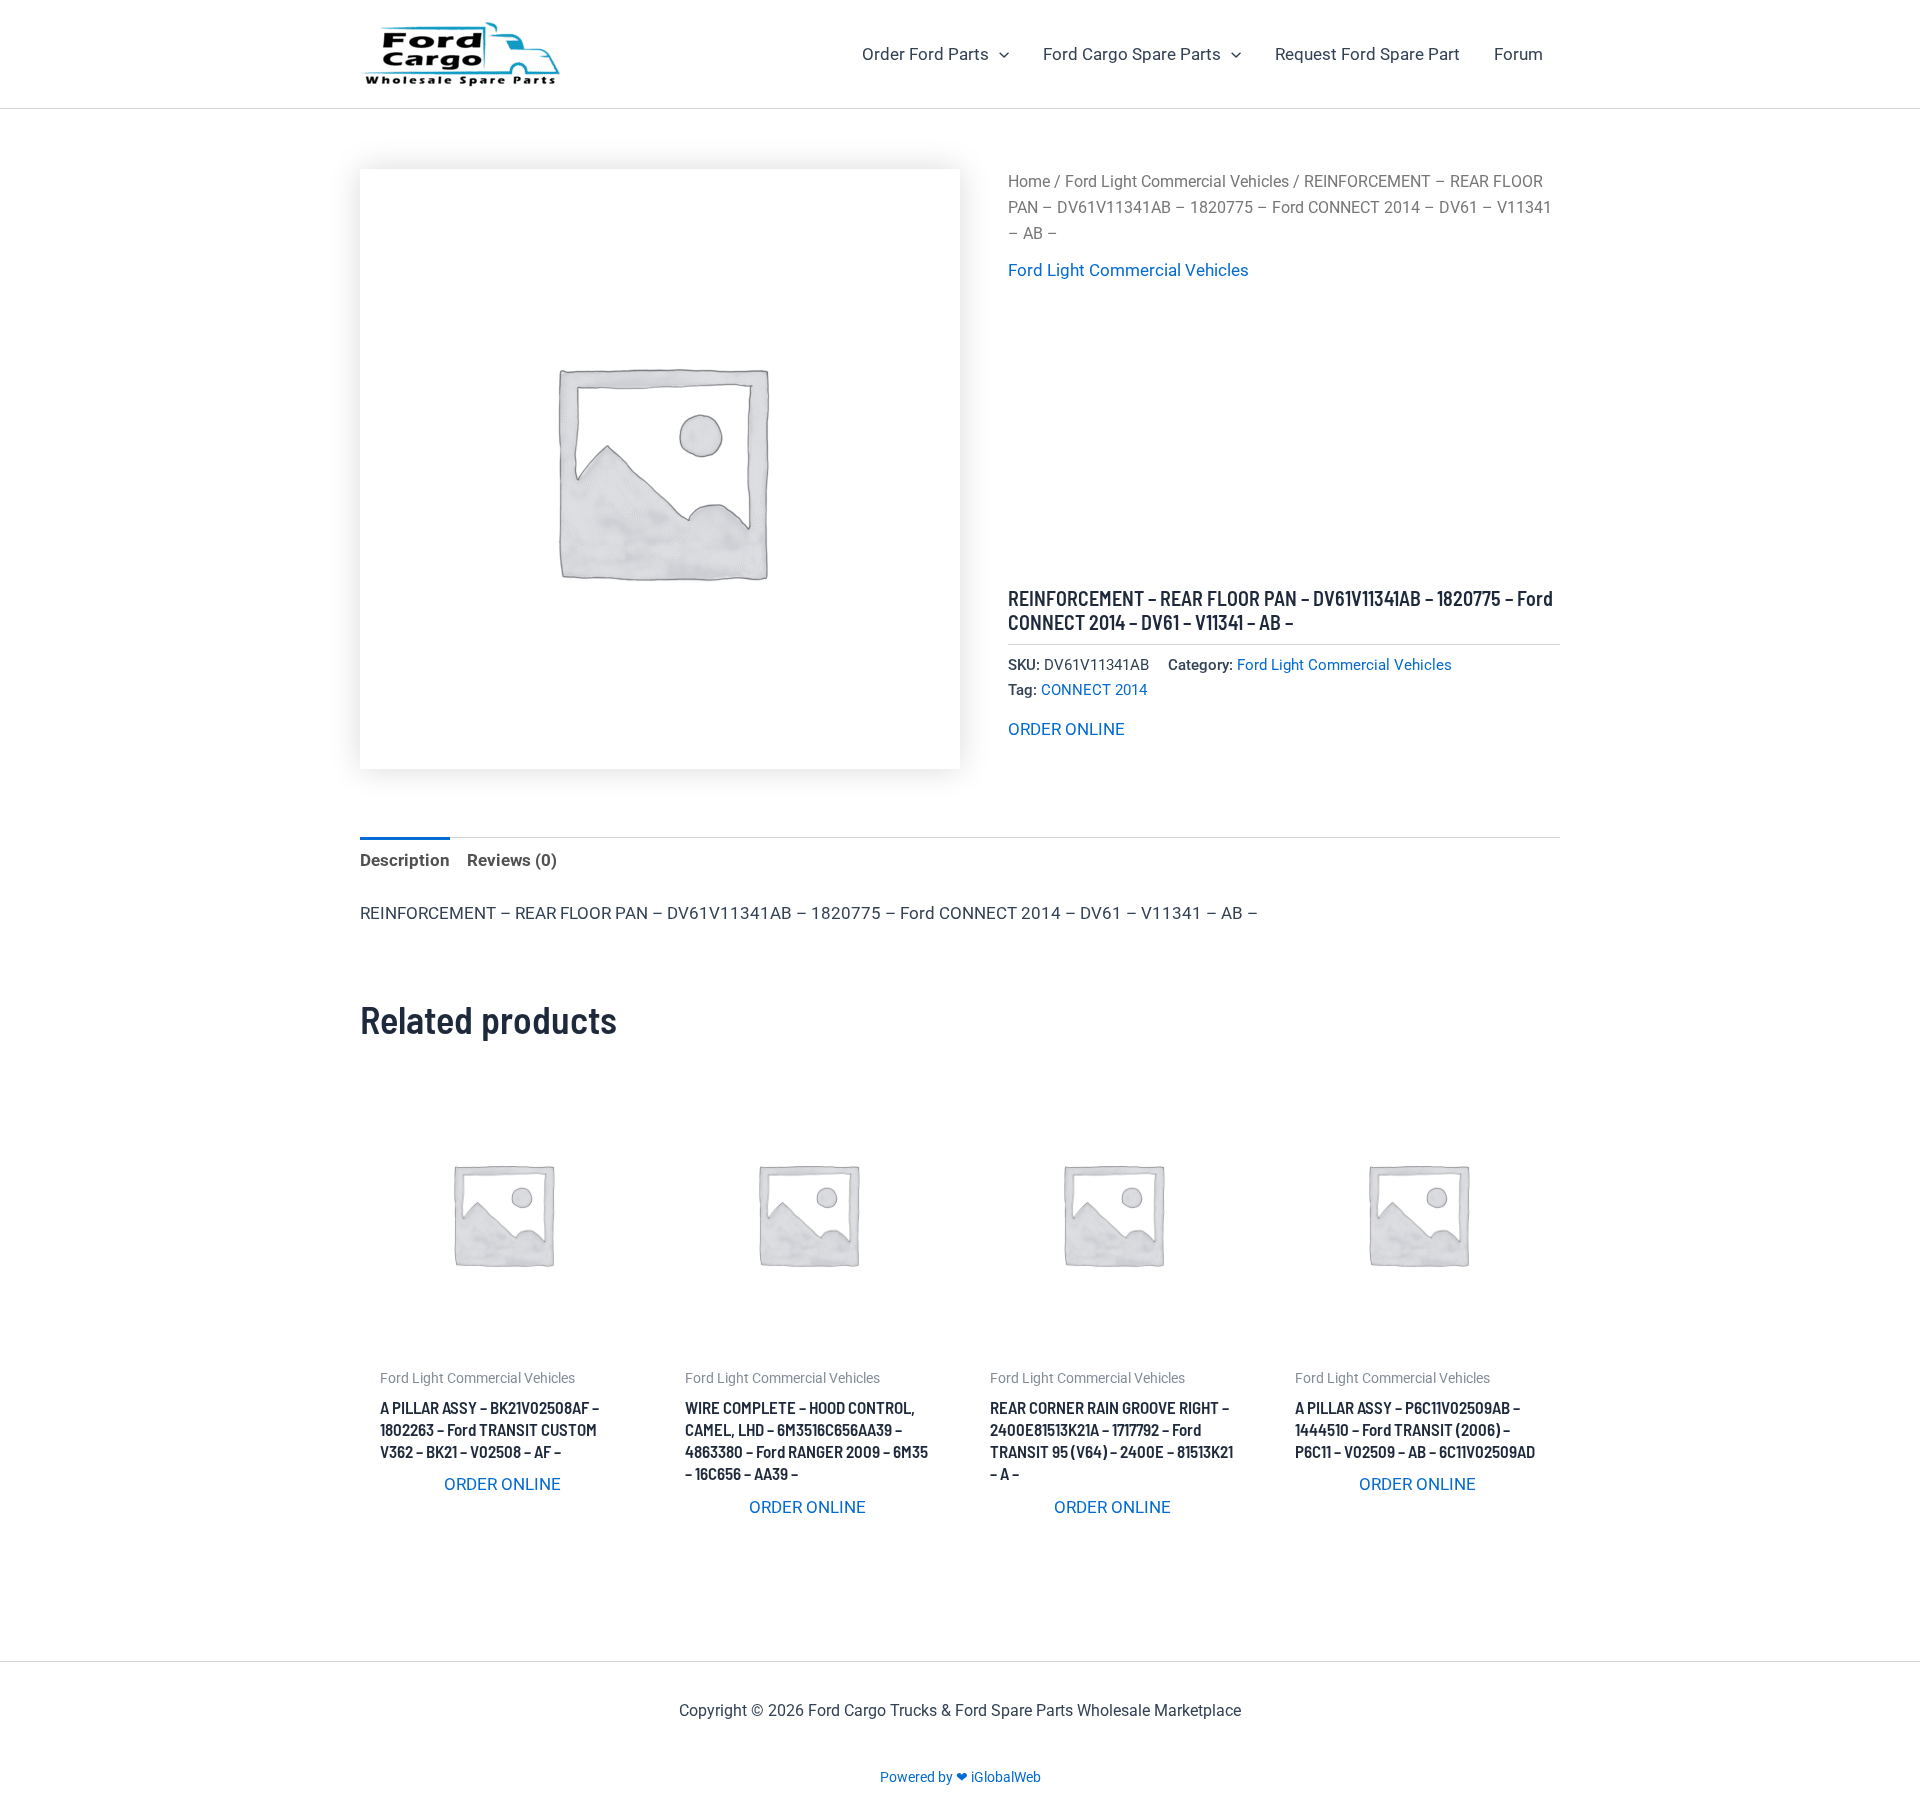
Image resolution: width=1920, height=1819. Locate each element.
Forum (1518, 54)
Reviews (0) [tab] (512, 860)
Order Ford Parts (925, 54)
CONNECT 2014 (1094, 690)
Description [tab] (405, 860)
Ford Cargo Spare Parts (1132, 54)
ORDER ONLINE (1066, 729)
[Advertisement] (1284, 436)
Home (1029, 181)
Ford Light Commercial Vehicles (1177, 181)
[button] (999, 54)
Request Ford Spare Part (1367, 54)
